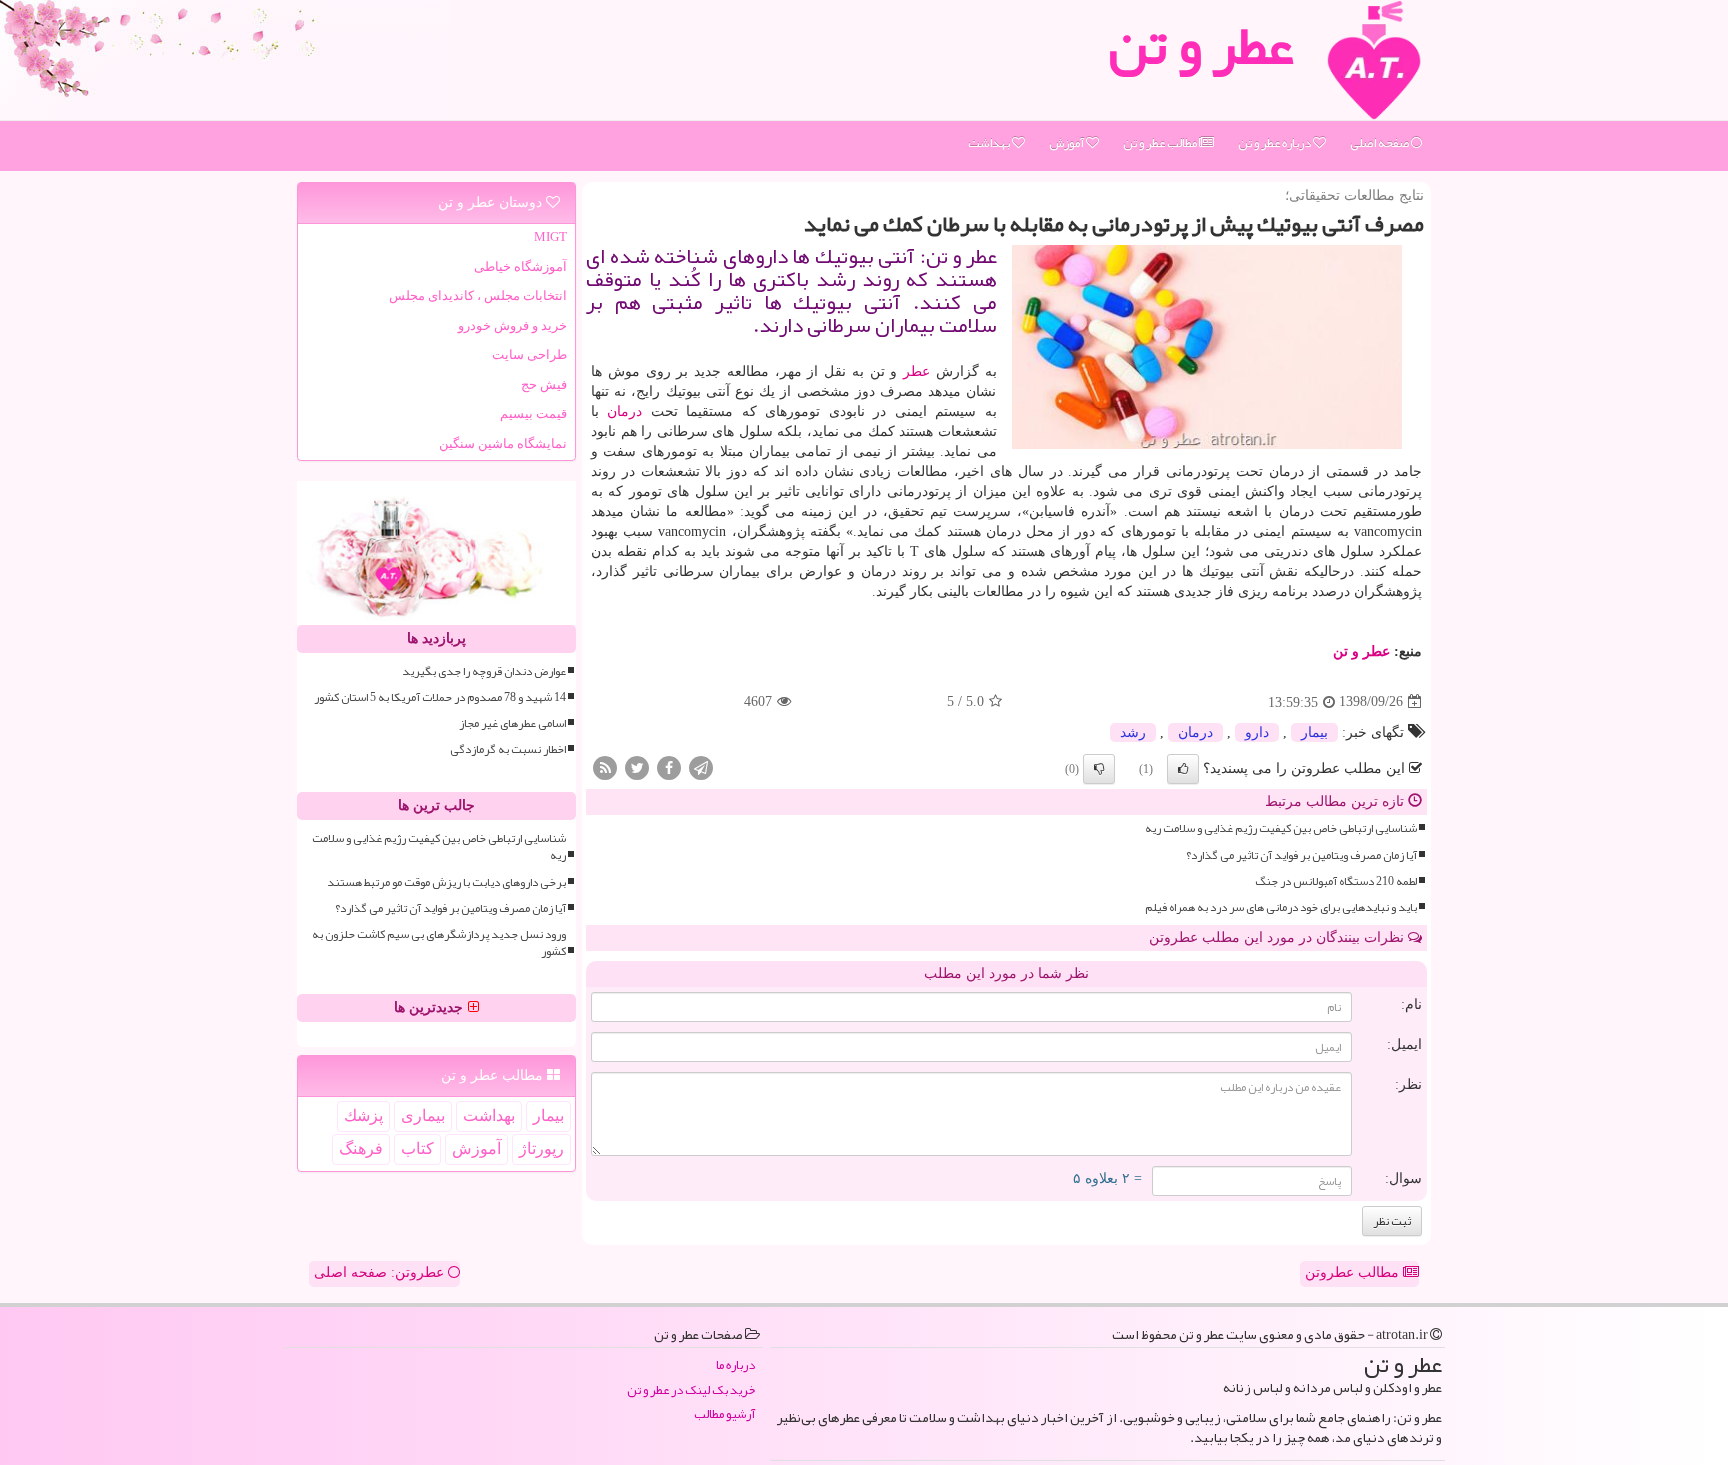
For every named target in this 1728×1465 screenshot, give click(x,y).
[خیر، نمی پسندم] (1099, 769)
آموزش (1067, 143)
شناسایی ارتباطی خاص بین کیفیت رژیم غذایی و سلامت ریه (1281, 828)
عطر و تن (1361, 651)
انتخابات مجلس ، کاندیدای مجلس (478, 295)
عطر (916, 371)
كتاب (417, 1148)
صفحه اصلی (1380, 143)
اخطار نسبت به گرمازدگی (508, 749)
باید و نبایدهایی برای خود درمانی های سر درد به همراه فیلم (1281, 907)
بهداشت (990, 143)
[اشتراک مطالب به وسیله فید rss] (605, 767)
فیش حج (544, 384)
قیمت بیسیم (533, 413)
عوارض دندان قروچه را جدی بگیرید (484, 671)
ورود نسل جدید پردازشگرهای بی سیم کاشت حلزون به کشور (439, 943)
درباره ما (735, 1365)
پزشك (363, 1115)
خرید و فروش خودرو (512, 325)
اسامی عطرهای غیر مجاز (512, 723)
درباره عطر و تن (1275, 143)
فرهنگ (361, 1148)
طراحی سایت (529, 354)
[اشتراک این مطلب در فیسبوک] (669, 767)
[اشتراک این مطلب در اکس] (637, 767)
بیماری (423, 1115)
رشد (1133, 732)
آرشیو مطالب (724, 1414)
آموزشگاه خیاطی (520, 266)
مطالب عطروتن (1354, 1272)
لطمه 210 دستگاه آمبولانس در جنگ (1336, 881)
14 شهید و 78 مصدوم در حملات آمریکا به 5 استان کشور (440, 697)
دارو (1257, 732)
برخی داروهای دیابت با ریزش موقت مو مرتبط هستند (446, 882)
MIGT (550, 236)
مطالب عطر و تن (1161, 143)
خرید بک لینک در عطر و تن (691, 1390)
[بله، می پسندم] (1183, 769)
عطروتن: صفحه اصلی (381, 1272)
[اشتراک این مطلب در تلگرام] (701, 767)
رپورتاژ (541, 1148)
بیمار (1314, 732)
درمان (624, 411)
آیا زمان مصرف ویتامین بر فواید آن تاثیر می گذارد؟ (1301, 855)
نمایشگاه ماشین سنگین (503, 443)
